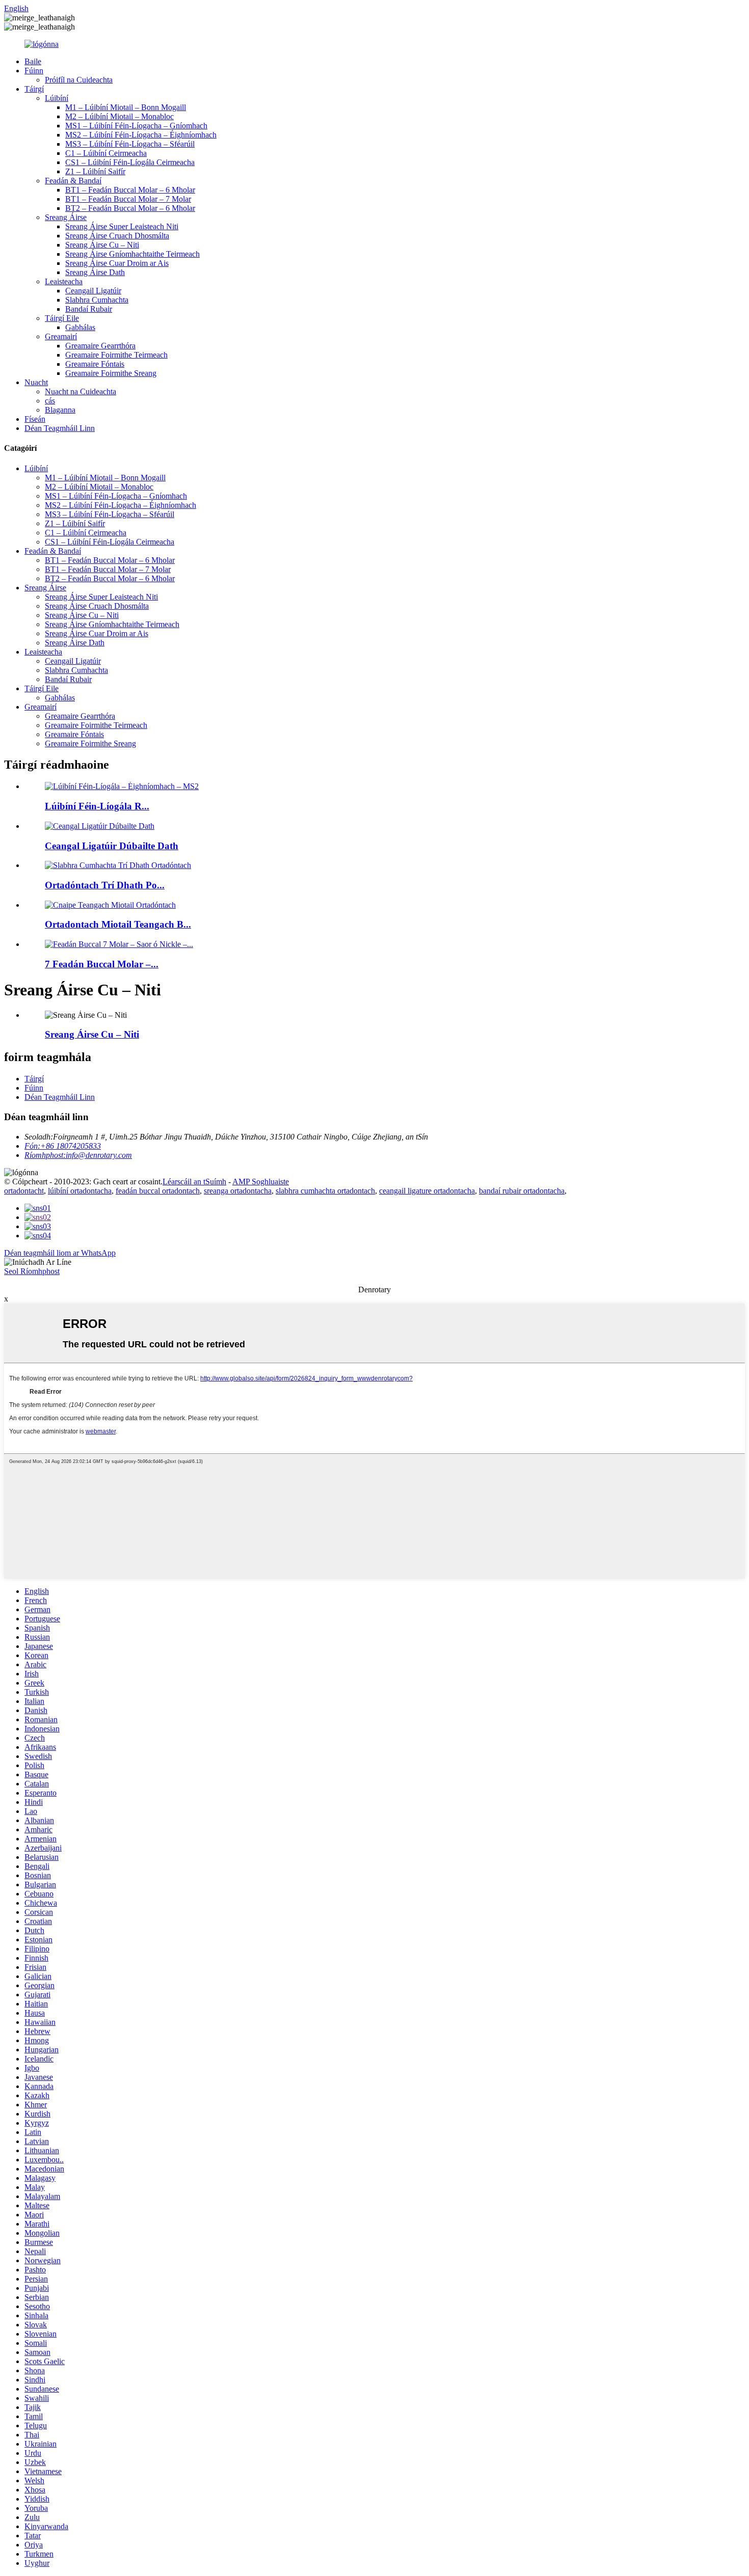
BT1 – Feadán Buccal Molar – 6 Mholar (130, 190)
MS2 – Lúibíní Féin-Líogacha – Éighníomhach (141, 135)
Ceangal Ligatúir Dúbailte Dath (112, 846)
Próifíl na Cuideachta (79, 80)
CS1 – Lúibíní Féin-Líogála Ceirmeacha (130, 162)
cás (50, 401)
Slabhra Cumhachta (97, 300)
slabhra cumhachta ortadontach (325, 1191)
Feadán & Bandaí (73, 181)
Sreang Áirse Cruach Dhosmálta (117, 236)
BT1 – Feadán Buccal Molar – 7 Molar (128, 199)
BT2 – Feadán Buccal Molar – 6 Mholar (130, 208)
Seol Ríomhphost (32, 1271)
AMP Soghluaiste (261, 1182)
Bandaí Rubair (89, 309)
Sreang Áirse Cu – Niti (102, 245)
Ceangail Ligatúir (93, 291)
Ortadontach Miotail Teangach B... (118, 924)
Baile (33, 61)
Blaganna (60, 410)
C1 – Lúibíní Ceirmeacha (106, 153)
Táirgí (34, 89)
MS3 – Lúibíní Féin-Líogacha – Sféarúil (130, 144)
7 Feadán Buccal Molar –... (102, 964)
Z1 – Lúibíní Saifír (95, 171)
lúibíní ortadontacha (80, 1191)
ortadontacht (24, 1191)
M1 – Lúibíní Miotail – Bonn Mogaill (126, 107)
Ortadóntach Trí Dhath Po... (105, 885)
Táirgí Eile (62, 318)
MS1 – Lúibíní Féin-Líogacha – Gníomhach (136, 126)
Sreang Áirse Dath (95, 272)
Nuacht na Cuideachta (81, 391)
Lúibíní (57, 98)
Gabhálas (80, 327)
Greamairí (61, 336)
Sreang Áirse (66, 217)
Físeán (35, 419)
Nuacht (36, 382)
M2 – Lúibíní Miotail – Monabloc (119, 116)
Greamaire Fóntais (95, 364)
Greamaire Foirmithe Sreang (111, 373)
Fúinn (34, 71)
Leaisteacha (64, 281)
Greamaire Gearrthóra (100, 346)
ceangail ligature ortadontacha (427, 1191)
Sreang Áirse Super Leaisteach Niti (122, 226)
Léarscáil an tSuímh (194, 1182)
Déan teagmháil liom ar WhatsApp (60, 1253)
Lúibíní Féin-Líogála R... (97, 806)
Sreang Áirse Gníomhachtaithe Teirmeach (132, 254)
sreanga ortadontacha (238, 1191)
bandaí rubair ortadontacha (522, 1191)
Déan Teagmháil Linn (60, 428)
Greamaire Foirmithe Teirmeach (116, 355)
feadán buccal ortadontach (158, 1191)
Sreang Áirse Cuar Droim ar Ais (117, 263)
